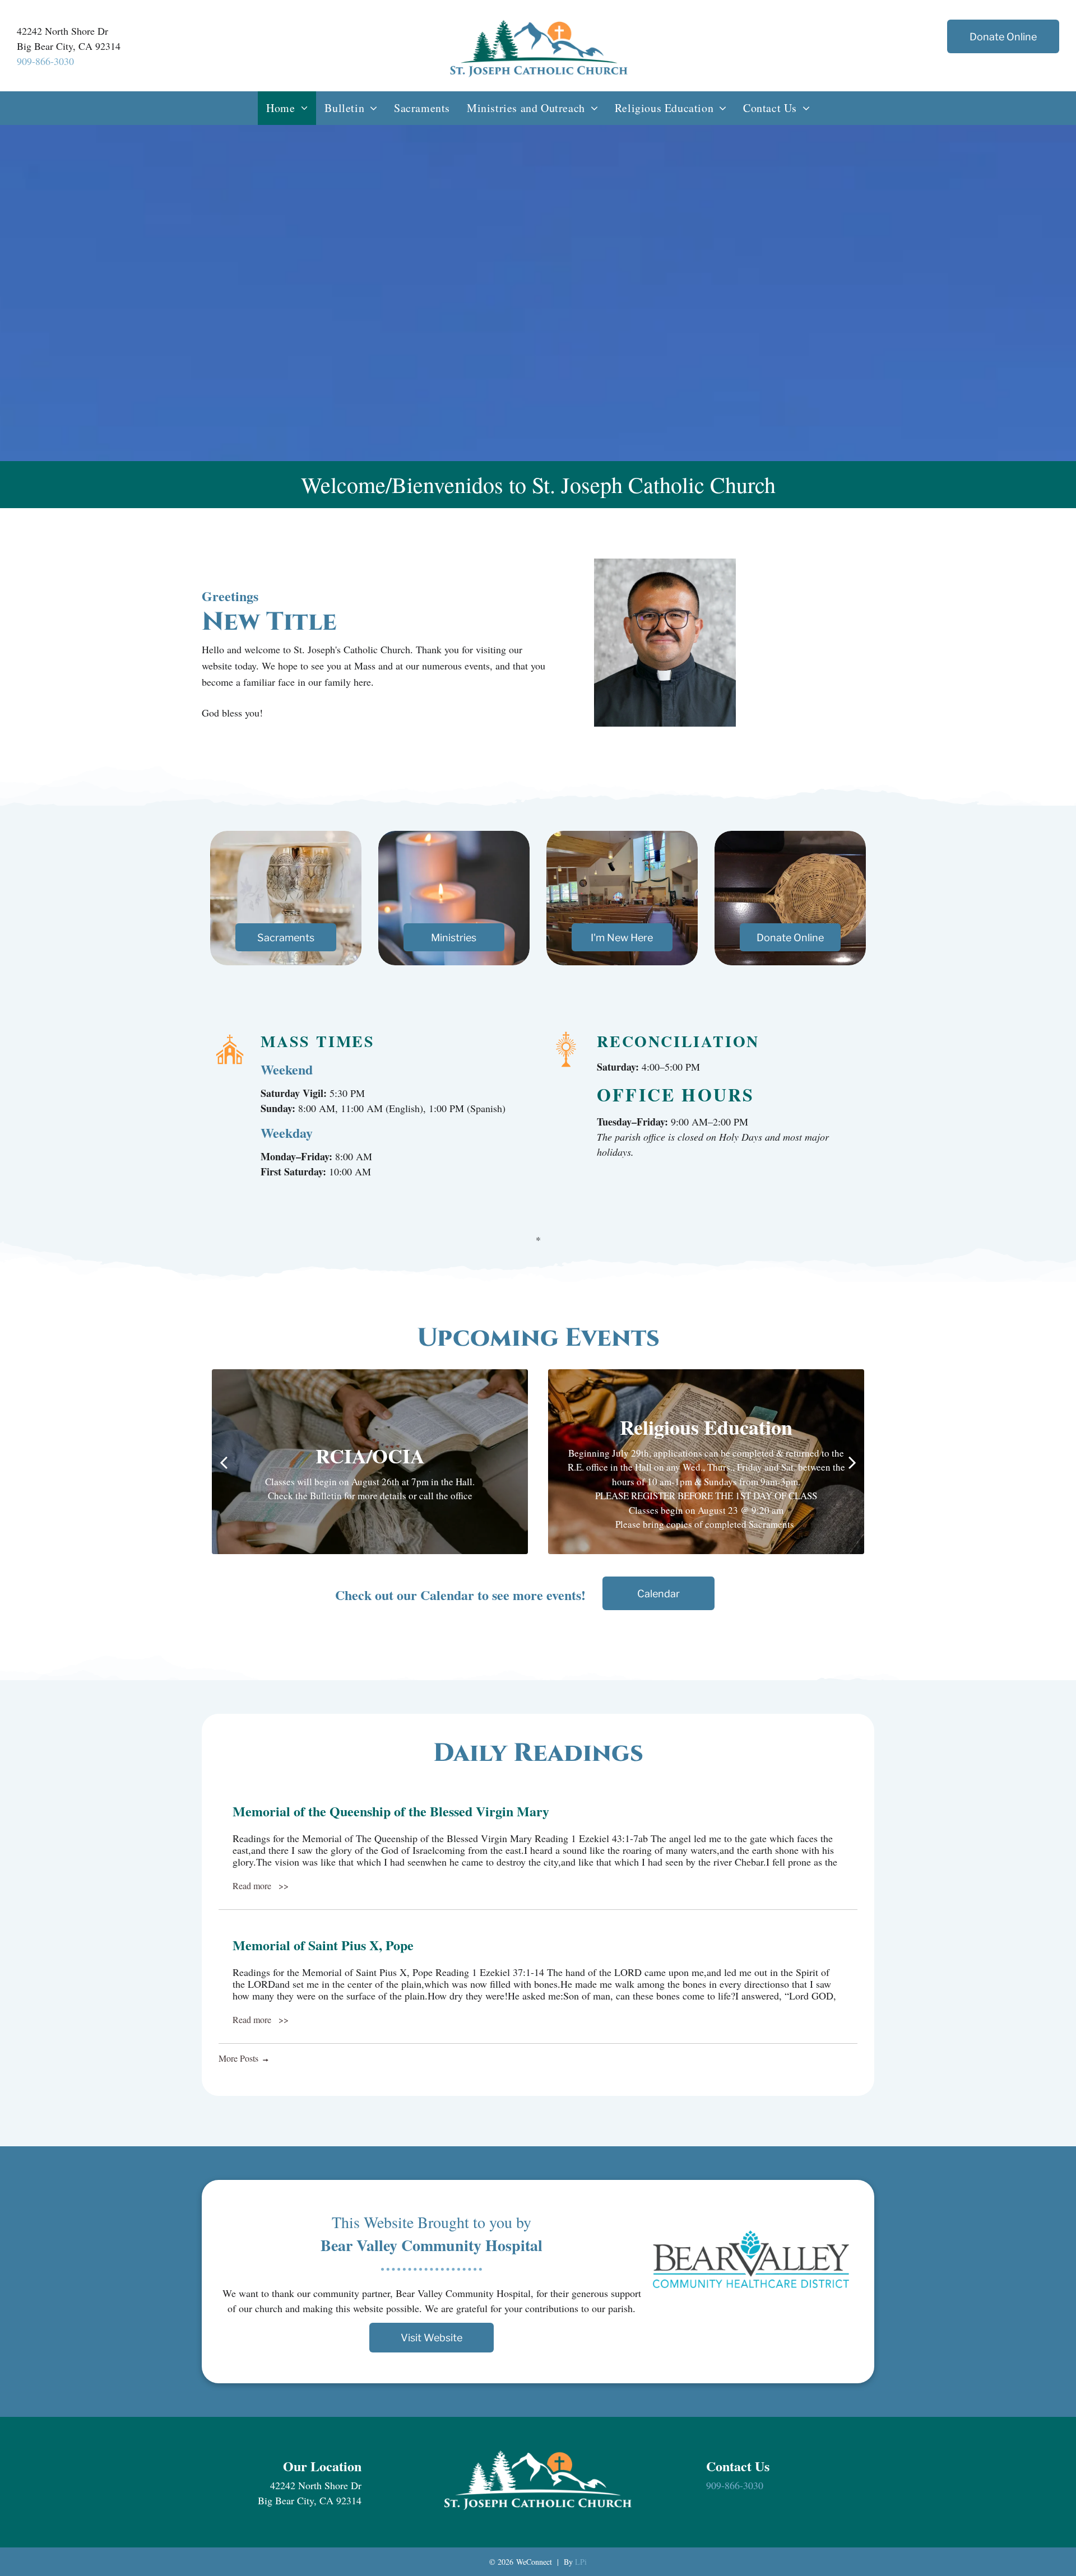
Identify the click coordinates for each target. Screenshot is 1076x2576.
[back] (224, 1462)
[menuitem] (287, 108)
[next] (852, 1462)
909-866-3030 (45, 61)
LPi (581, 2562)
